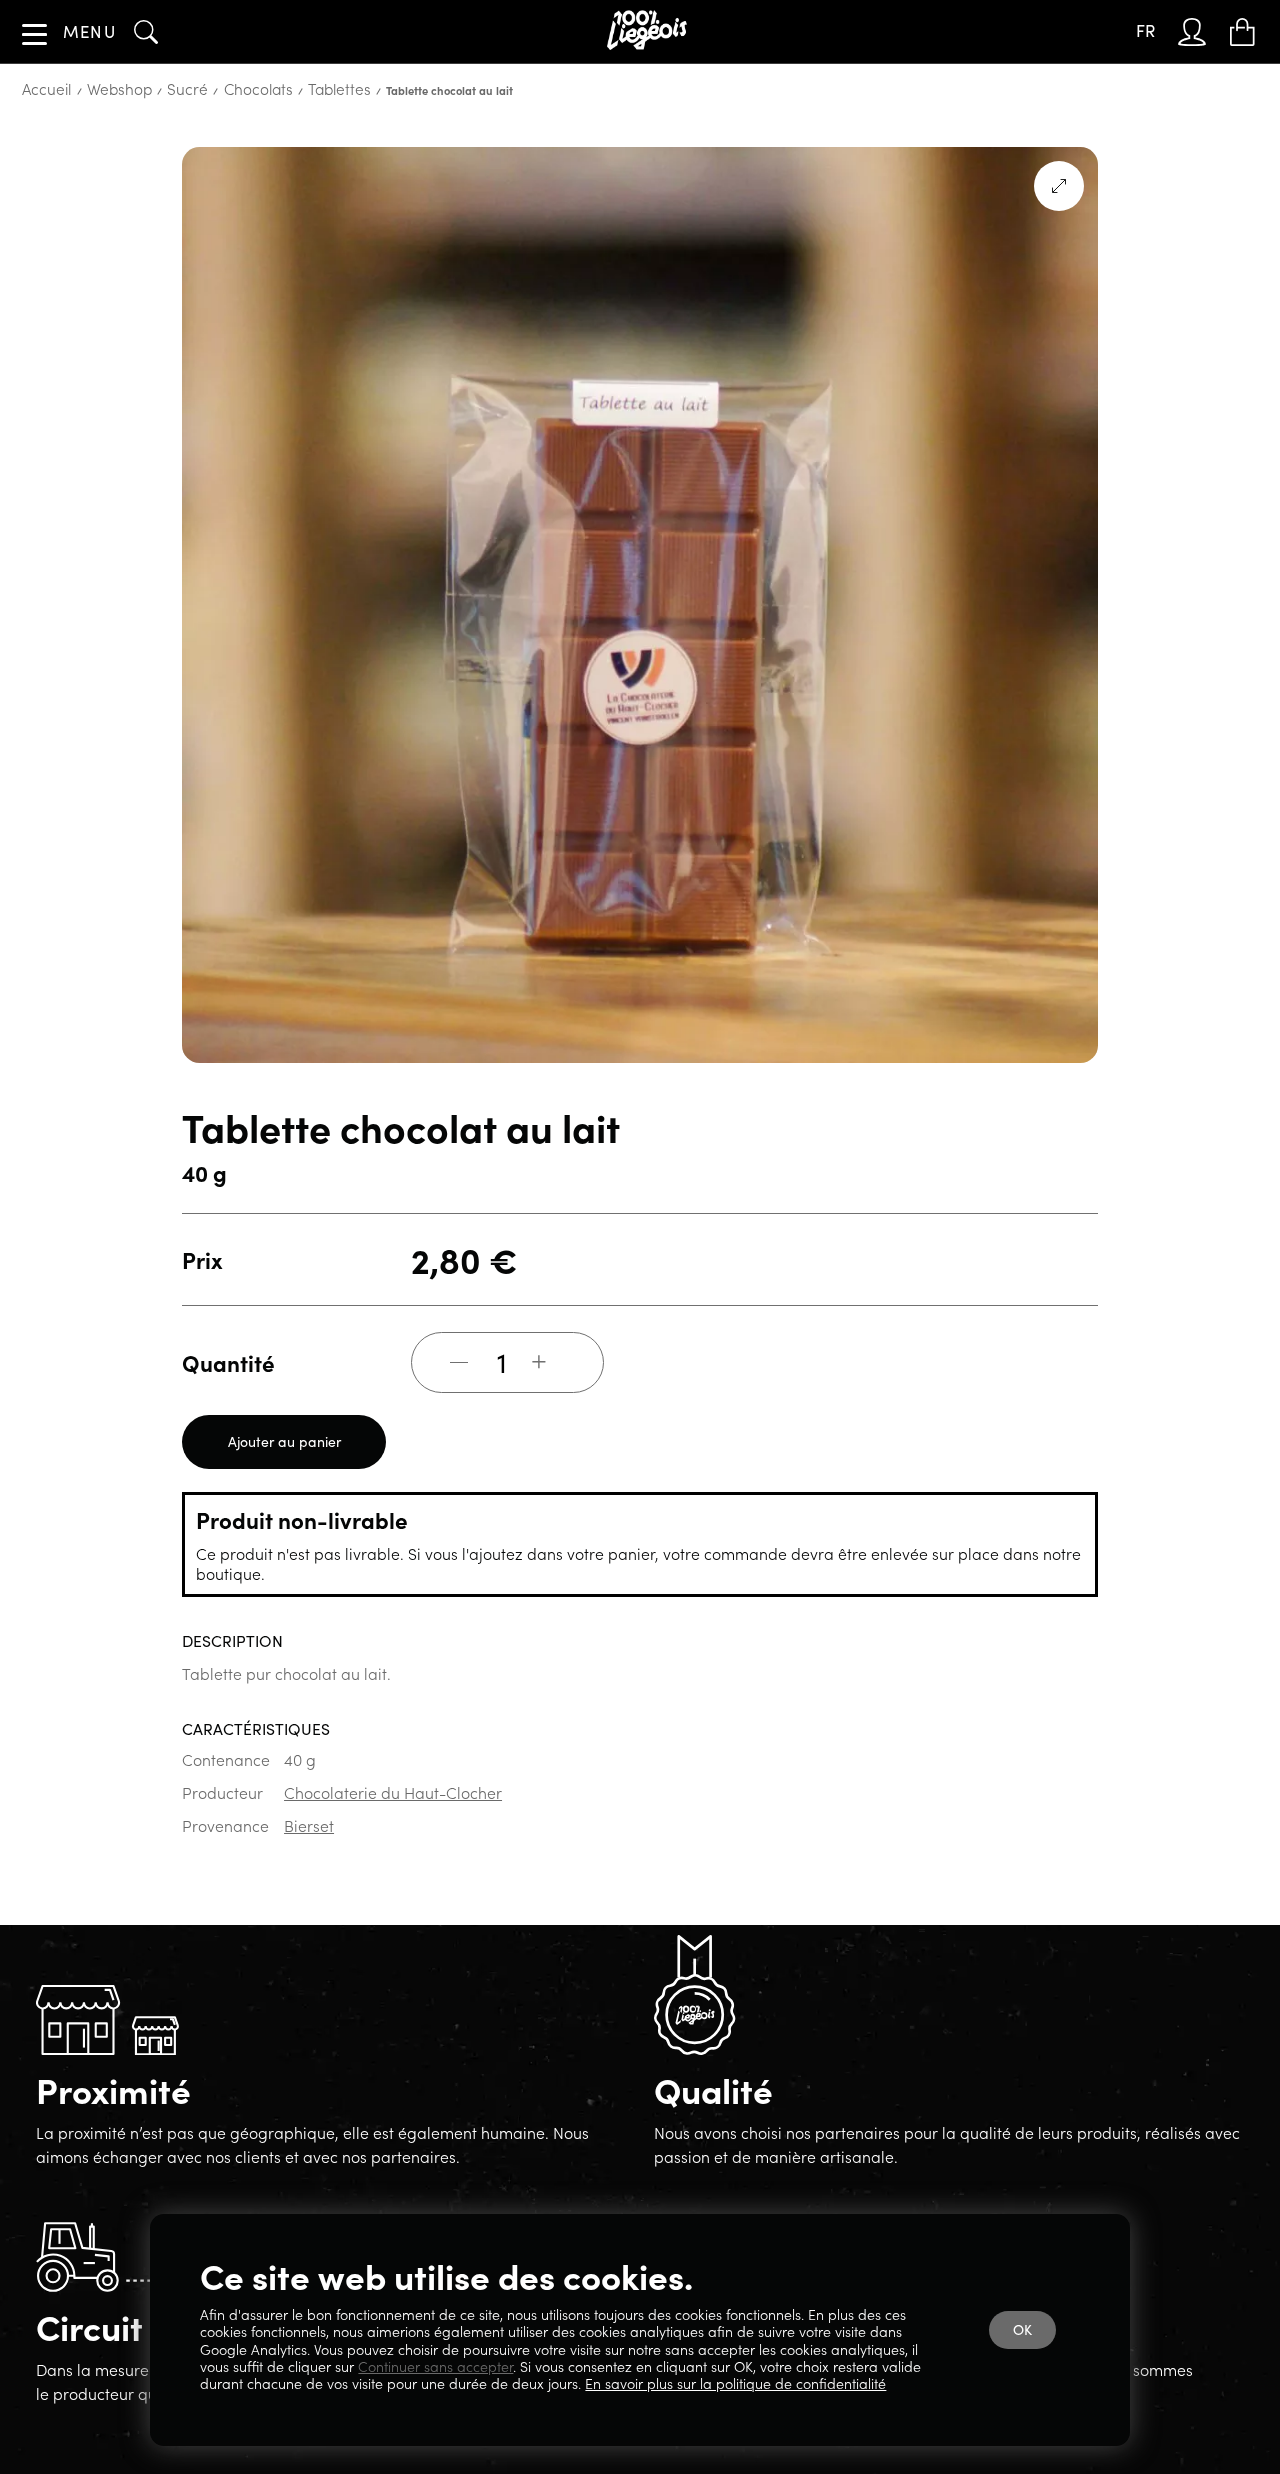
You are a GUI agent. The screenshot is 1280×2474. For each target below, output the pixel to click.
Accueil (40, 154)
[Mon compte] (1199, 32)
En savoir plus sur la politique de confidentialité (735, 2383)
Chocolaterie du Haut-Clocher (393, 1856)
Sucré (152, 154)
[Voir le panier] (1246, 32)
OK (1025, 2336)
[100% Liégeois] (652, 31)
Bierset (309, 1889)
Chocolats (208, 154)
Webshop (99, 154)
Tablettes (271, 154)
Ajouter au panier (284, 1505)
